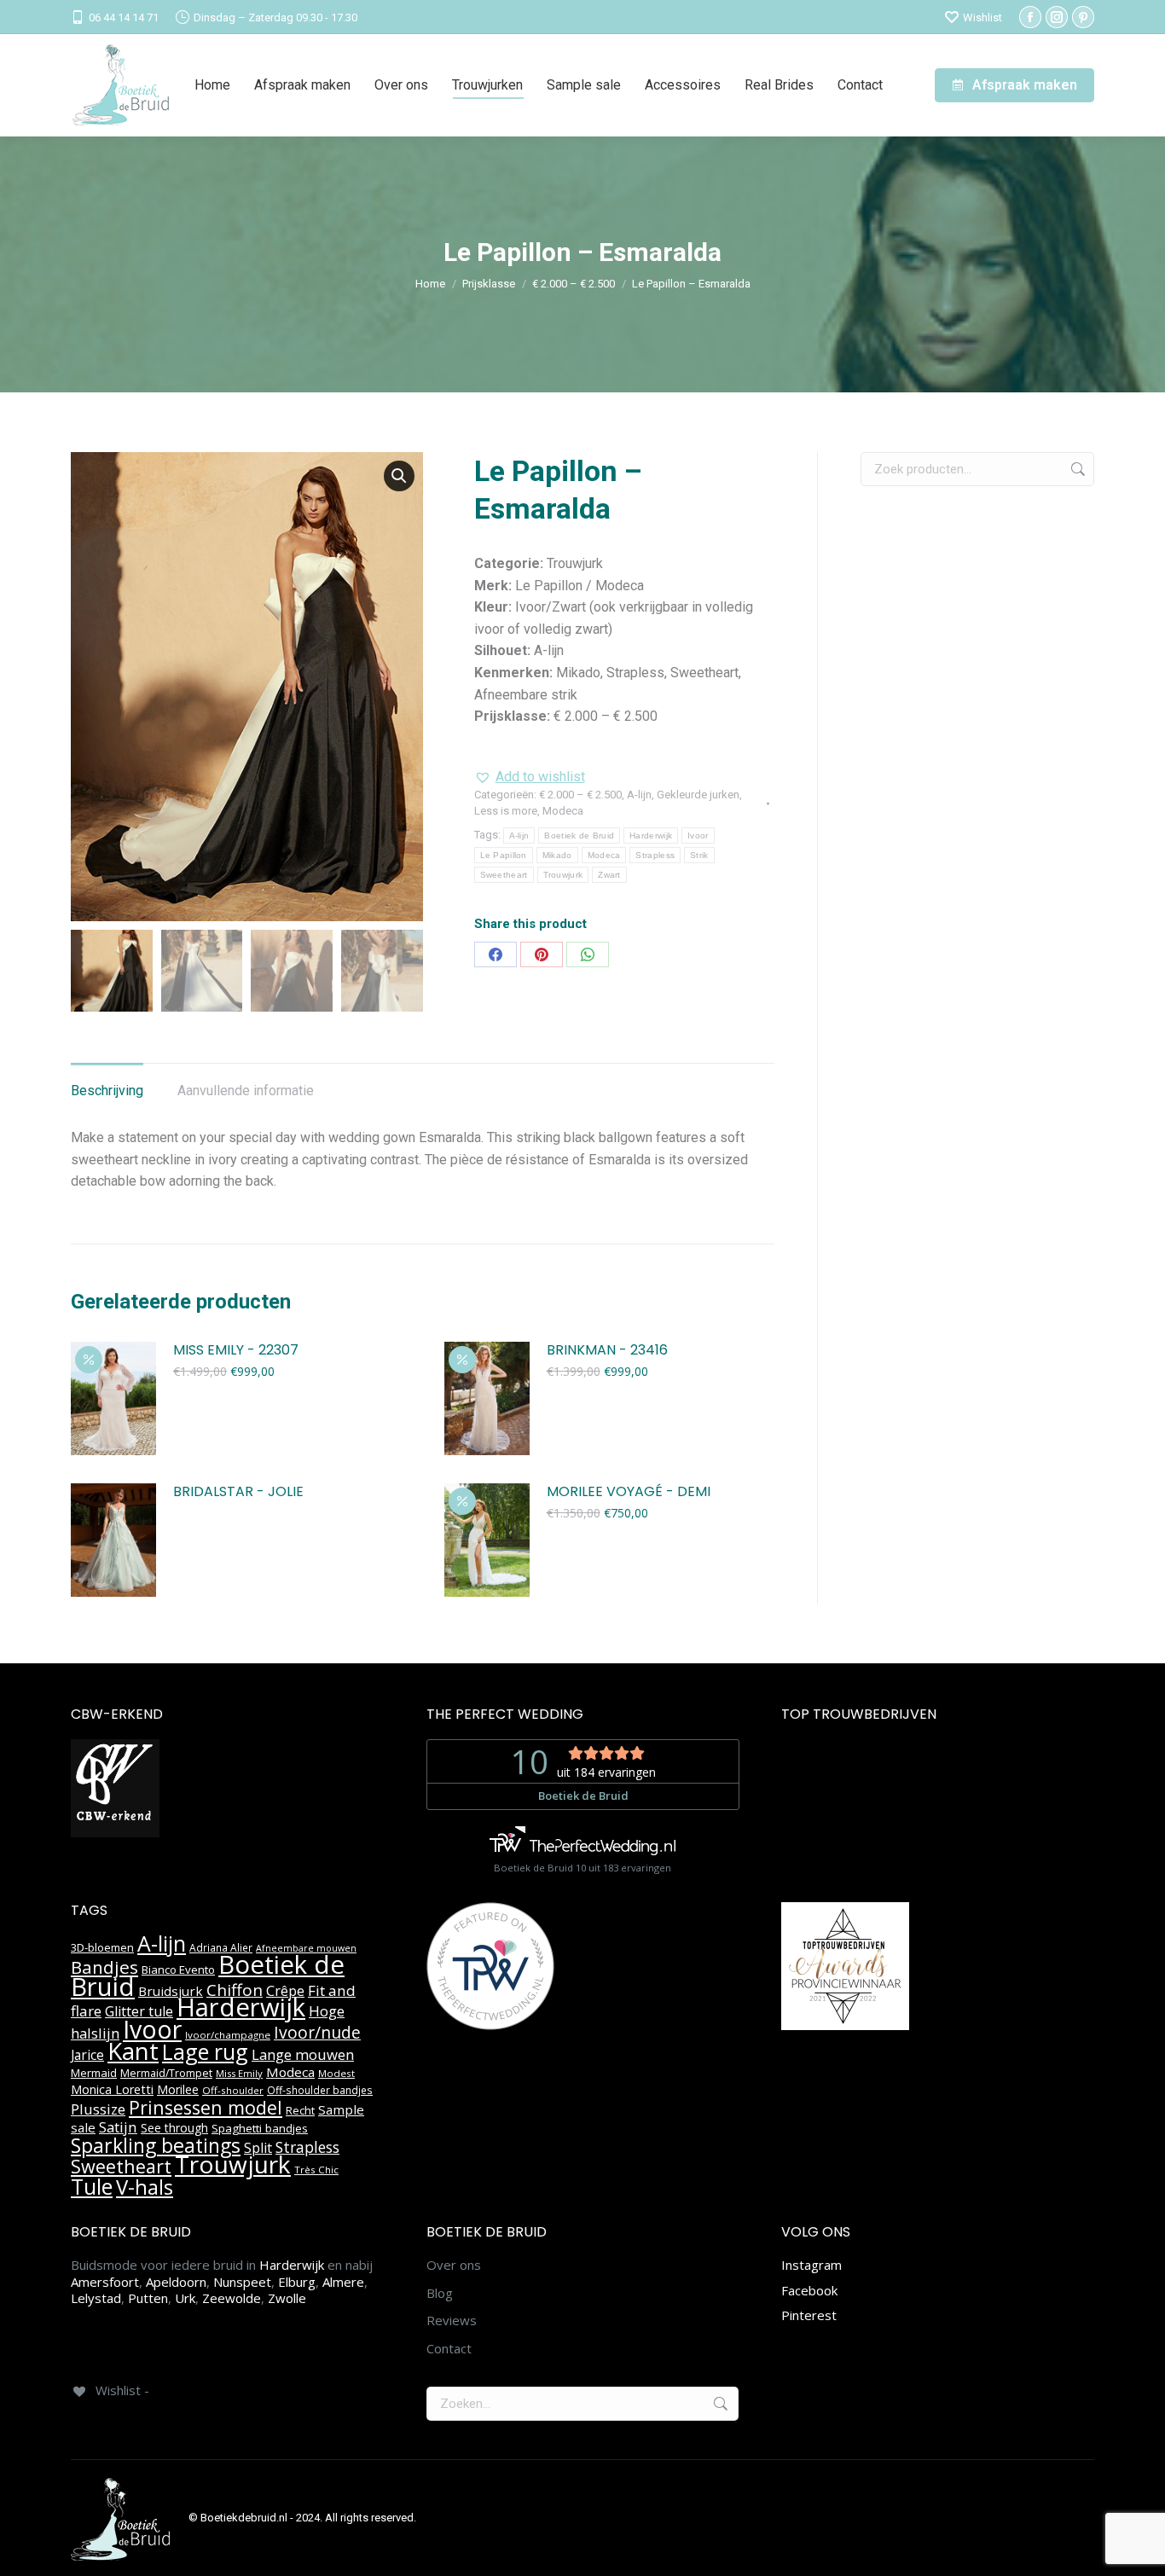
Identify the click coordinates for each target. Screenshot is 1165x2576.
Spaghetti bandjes (260, 2128)
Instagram (811, 2265)
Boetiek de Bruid (579, 835)
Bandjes (104, 1967)
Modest (336, 2073)
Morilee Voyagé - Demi (629, 1492)
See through (174, 2128)
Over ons (454, 2265)
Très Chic (316, 2170)
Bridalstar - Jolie (238, 1492)
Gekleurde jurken (698, 795)
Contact (449, 2349)
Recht (300, 2110)
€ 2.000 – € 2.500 (580, 795)
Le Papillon (504, 855)
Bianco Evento (178, 1970)
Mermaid (94, 2073)
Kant (133, 2051)
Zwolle (287, 2298)
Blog (440, 2293)
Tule (92, 2186)
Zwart (609, 875)
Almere (343, 2282)
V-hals (145, 2187)
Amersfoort (105, 2282)
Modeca (563, 811)
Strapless (655, 855)
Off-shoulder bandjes (320, 2090)
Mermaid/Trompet (166, 2073)
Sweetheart (504, 875)
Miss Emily (239, 2073)
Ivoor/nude (317, 2032)
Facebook (809, 2290)
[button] (399, 476)
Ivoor (698, 835)
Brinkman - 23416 (607, 1351)
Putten (148, 2298)
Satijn (118, 2127)
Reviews (452, 2321)
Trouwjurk (563, 875)
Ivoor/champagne (228, 2035)
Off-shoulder (233, 2090)
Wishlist (982, 17)
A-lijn (639, 795)
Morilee (178, 2089)
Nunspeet (242, 2282)
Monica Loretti (112, 2089)
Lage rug (205, 2051)
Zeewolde (232, 2298)
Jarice (87, 2055)
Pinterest (809, 2315)
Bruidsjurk (171, 1991)
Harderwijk (651, 835)
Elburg (297, 2282)
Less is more (506, 811)
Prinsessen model (206, 2107)
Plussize (98, 2109)
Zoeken (1076, 469)
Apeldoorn (176, 2282)
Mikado (557, 855)
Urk (185, 2298)
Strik (699, 855)
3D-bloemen (102, 1947)
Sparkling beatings (156, 2145)
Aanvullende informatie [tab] (246, 1091)
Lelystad (96, 2298)
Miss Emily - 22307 (236, 1351)
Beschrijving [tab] (107, 1091)
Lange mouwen (303, 2054)
